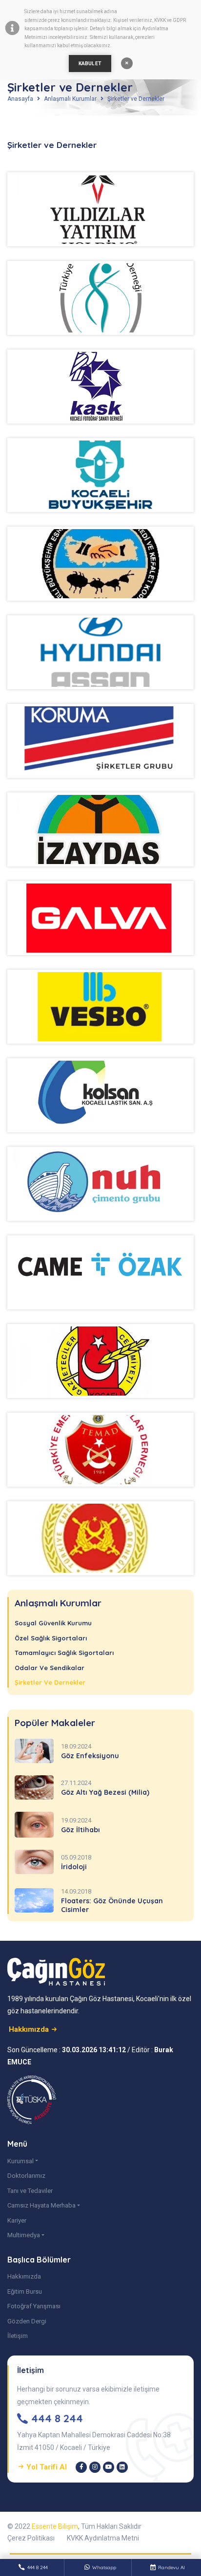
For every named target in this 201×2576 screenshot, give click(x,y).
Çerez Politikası (31, 2538)
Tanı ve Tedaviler (30, 2191)
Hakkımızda (24, 2276)
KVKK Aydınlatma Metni (103, 2538)
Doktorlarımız (26, 2176)
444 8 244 (38, 2567)
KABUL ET (90, 64)
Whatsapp (104, 2567)
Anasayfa (20, 99)
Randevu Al (171, 2567)
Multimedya (24, 2235)
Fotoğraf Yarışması (34, 2306)
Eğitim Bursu (25, 2291)
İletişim (18, 2336)
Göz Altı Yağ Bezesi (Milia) (105, 1792)
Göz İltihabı (80, 1830)
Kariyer (17, 2220)
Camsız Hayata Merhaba (41, 2205)
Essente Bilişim (55, 2526)
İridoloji (74, 1867)
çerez (54, 20)
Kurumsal (20, 2161)
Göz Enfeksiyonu (90, 1756)
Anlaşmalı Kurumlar (70, 99)
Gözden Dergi (27, 2321)
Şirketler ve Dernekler (136, 99)
